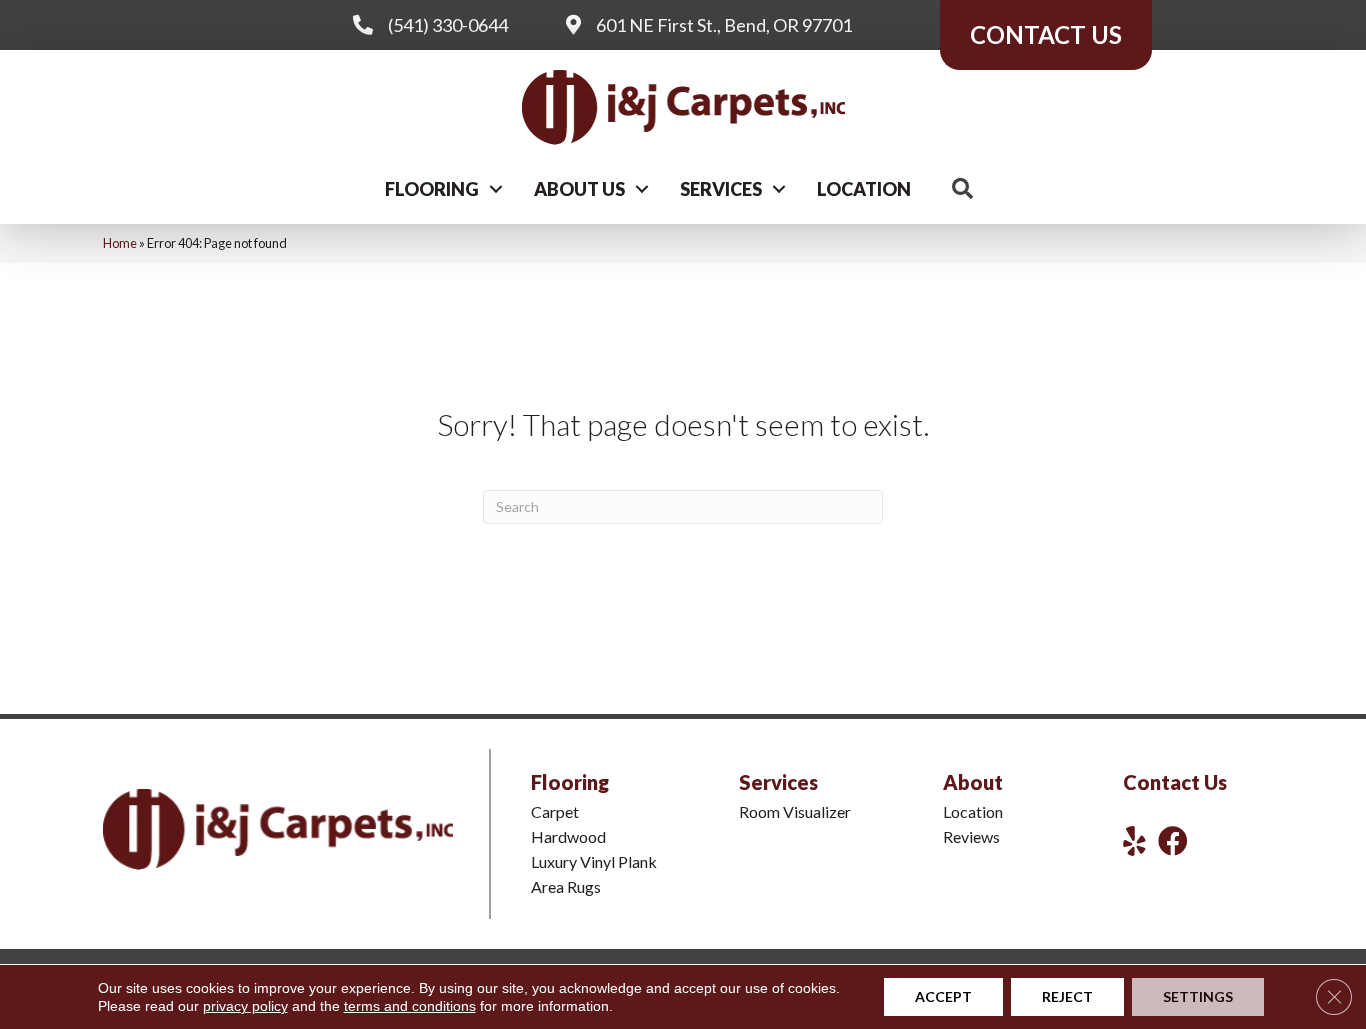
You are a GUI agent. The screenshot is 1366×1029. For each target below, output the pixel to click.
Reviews (971, 836)
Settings (1198, 996)
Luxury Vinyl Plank (594, 861)
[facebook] (1173, 840)
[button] (496, 189)
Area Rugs (566, 886)
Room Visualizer (795, 811)
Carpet (555, 811)
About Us (579, 189)
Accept (943, 996)
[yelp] (1134, 840)
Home (120, 243)
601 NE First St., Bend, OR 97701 (724, 25)
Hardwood (568, 836)
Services (721, 189)
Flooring (432, 189)
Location (864, 189)
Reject (1067, 996)
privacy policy (245, 1006)
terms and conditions (410, 1006)
